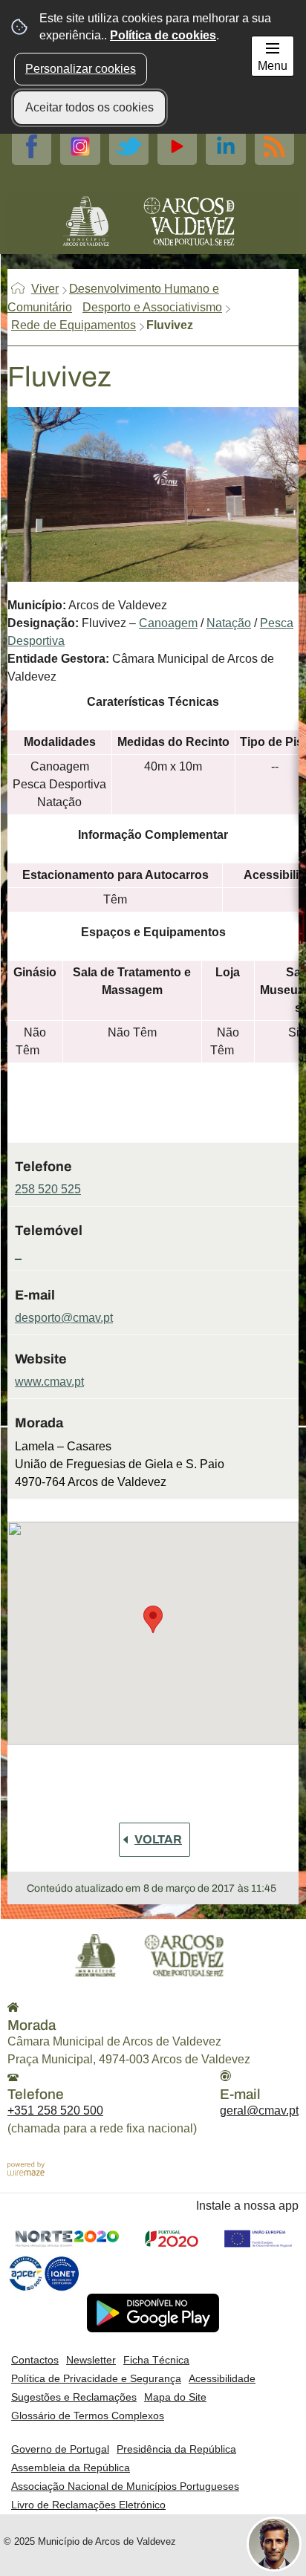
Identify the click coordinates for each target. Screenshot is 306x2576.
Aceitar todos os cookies (89, 107)
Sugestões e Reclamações (74, 2397)
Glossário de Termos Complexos (88, 2416)
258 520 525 (48, 1189)
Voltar (158, 1839)
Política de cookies (163, 35)
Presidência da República (176, 2449)
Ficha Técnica (156, 2360)
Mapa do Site (175, 2397)
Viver (45, 289)
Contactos (35, 2360)
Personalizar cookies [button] (81, 69)
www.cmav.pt (49, 1382)
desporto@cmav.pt (64, 1318)
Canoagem (168, 623)
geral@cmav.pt (259, 2111)
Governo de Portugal (60, 2449)
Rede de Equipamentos (74, 325)
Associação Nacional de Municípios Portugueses (125, 2486)
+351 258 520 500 (55, 2111)
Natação (229, 623)
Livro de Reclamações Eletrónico (88, 2505)
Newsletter (91, 2360)
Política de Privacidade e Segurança (96, 2378)
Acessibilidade (222, 2378)
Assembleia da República (71, 2468)
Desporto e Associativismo (152, 307)
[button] (153, 1619)
